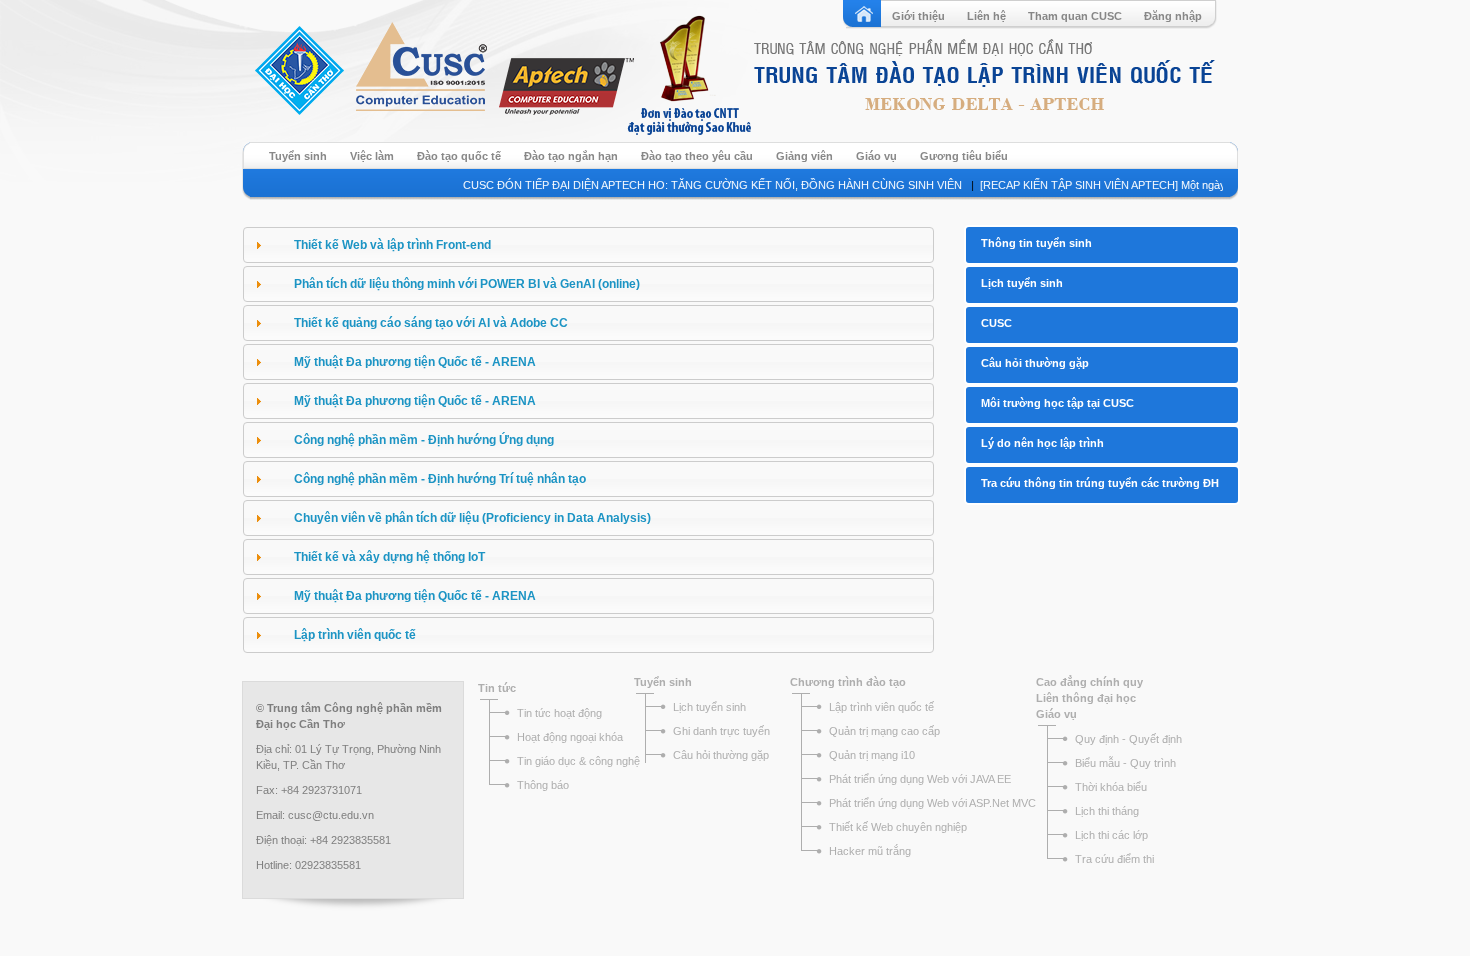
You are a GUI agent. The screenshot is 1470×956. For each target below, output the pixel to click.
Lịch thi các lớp (1111, 835)
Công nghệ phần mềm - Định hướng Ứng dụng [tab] (424, 440)
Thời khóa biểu (1111, 787)
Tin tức (497, 688)
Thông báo (543, 785)
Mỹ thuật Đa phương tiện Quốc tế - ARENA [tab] (415, 362)
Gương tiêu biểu (964, 156)
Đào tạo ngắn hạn (571, 156)
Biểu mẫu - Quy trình (1125, 763)
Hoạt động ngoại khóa (571, 737)
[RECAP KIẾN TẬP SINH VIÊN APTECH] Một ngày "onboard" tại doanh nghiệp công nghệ (1187, 185)
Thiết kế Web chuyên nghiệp (898, 827)
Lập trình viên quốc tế (881, 707)
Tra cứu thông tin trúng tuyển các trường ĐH (1100, 483)
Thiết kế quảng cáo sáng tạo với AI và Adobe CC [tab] (431, 323)
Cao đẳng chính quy (1089, 682)
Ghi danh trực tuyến (721, 731)
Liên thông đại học (1086, 698)
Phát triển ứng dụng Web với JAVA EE (920, 779)
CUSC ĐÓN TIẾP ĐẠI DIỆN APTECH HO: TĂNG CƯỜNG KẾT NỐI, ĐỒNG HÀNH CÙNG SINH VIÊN (701, 185)
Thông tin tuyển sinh (1036, 243)
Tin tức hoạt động (559, 713)
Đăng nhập (1173, 16)
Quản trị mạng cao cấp (884, 731)
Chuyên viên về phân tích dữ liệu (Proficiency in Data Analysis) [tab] (472, 518)
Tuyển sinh (298, 156)
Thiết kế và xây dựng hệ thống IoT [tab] (389, 557)
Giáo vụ (876, 156)
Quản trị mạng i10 (872, 755)
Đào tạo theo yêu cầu (697, 156)
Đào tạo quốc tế (459, 156)
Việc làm (372, 156)
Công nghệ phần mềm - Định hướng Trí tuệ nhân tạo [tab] (440, 479)
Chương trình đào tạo (848, 682)
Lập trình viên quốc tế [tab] (355, 635)
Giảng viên (804, 156)
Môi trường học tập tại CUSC (1057, 403)
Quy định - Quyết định (1128, 739)
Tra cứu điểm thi (1114, 859)
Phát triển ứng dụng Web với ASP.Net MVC (932, 803)
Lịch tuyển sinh (1022, 283)
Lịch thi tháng (1107, 811)
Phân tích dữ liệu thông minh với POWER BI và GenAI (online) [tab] (467, 284)
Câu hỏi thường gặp (1035, 363)
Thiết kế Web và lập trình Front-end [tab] (392, 245)
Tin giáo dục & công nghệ (578, 761)
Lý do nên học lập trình (1042, 443)
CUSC (996, 323)
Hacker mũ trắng (870, 851)
